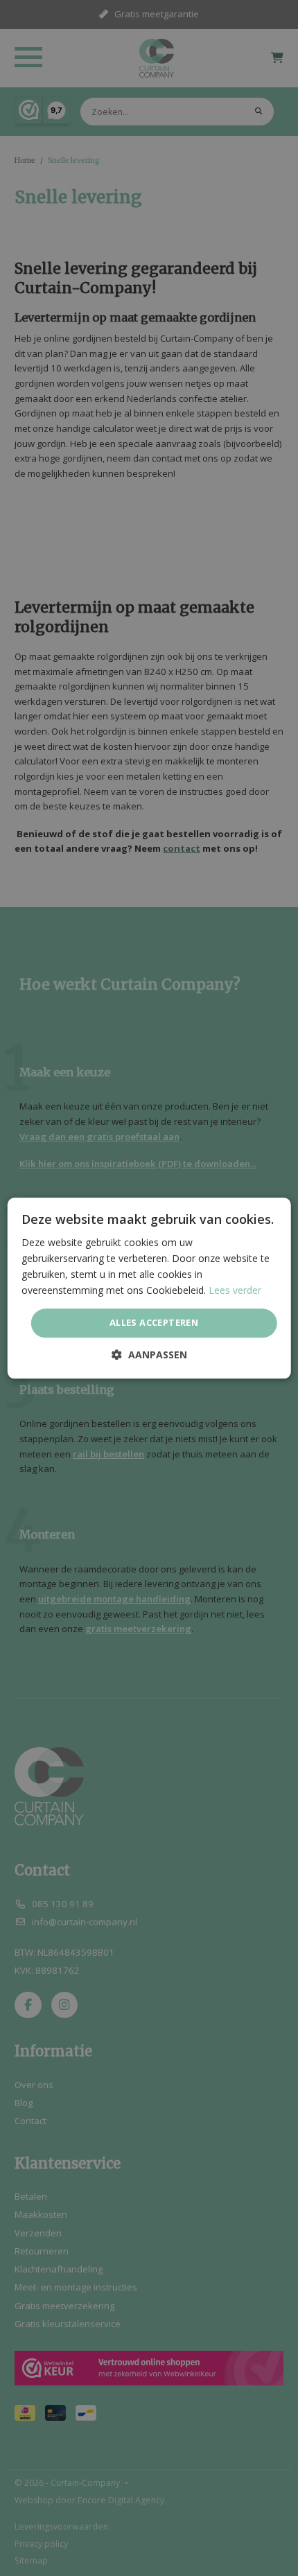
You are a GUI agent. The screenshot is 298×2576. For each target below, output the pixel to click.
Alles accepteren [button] (154, 1323)
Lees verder (235, 1290)
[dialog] (149, 1288)
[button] (149, 1355)
